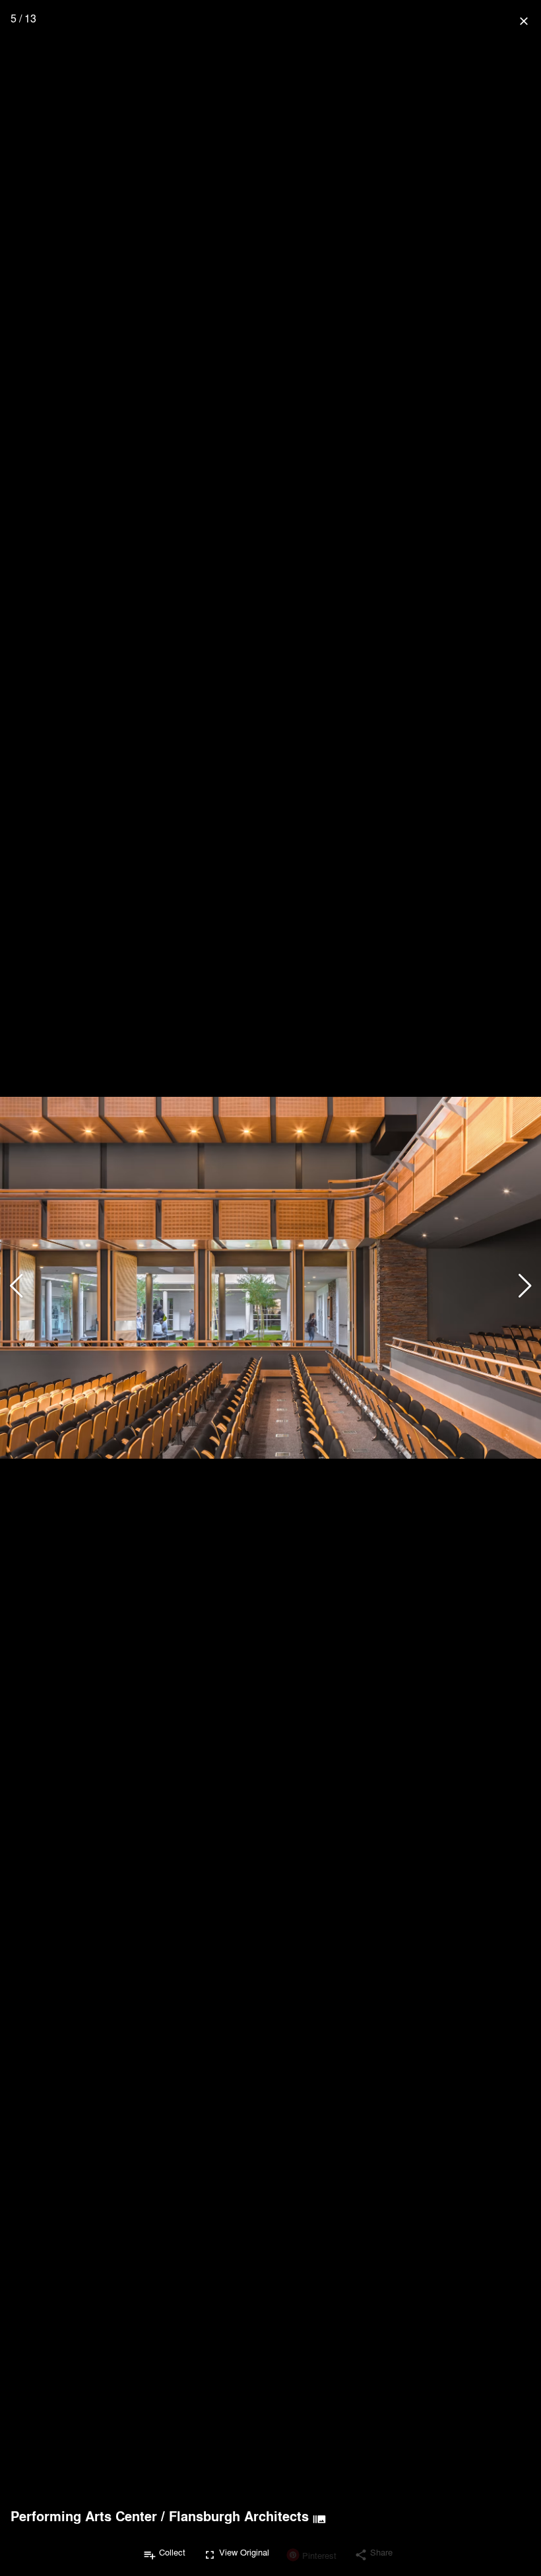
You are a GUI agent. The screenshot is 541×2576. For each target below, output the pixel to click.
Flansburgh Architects (239, 2516)
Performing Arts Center (84, 2516)
